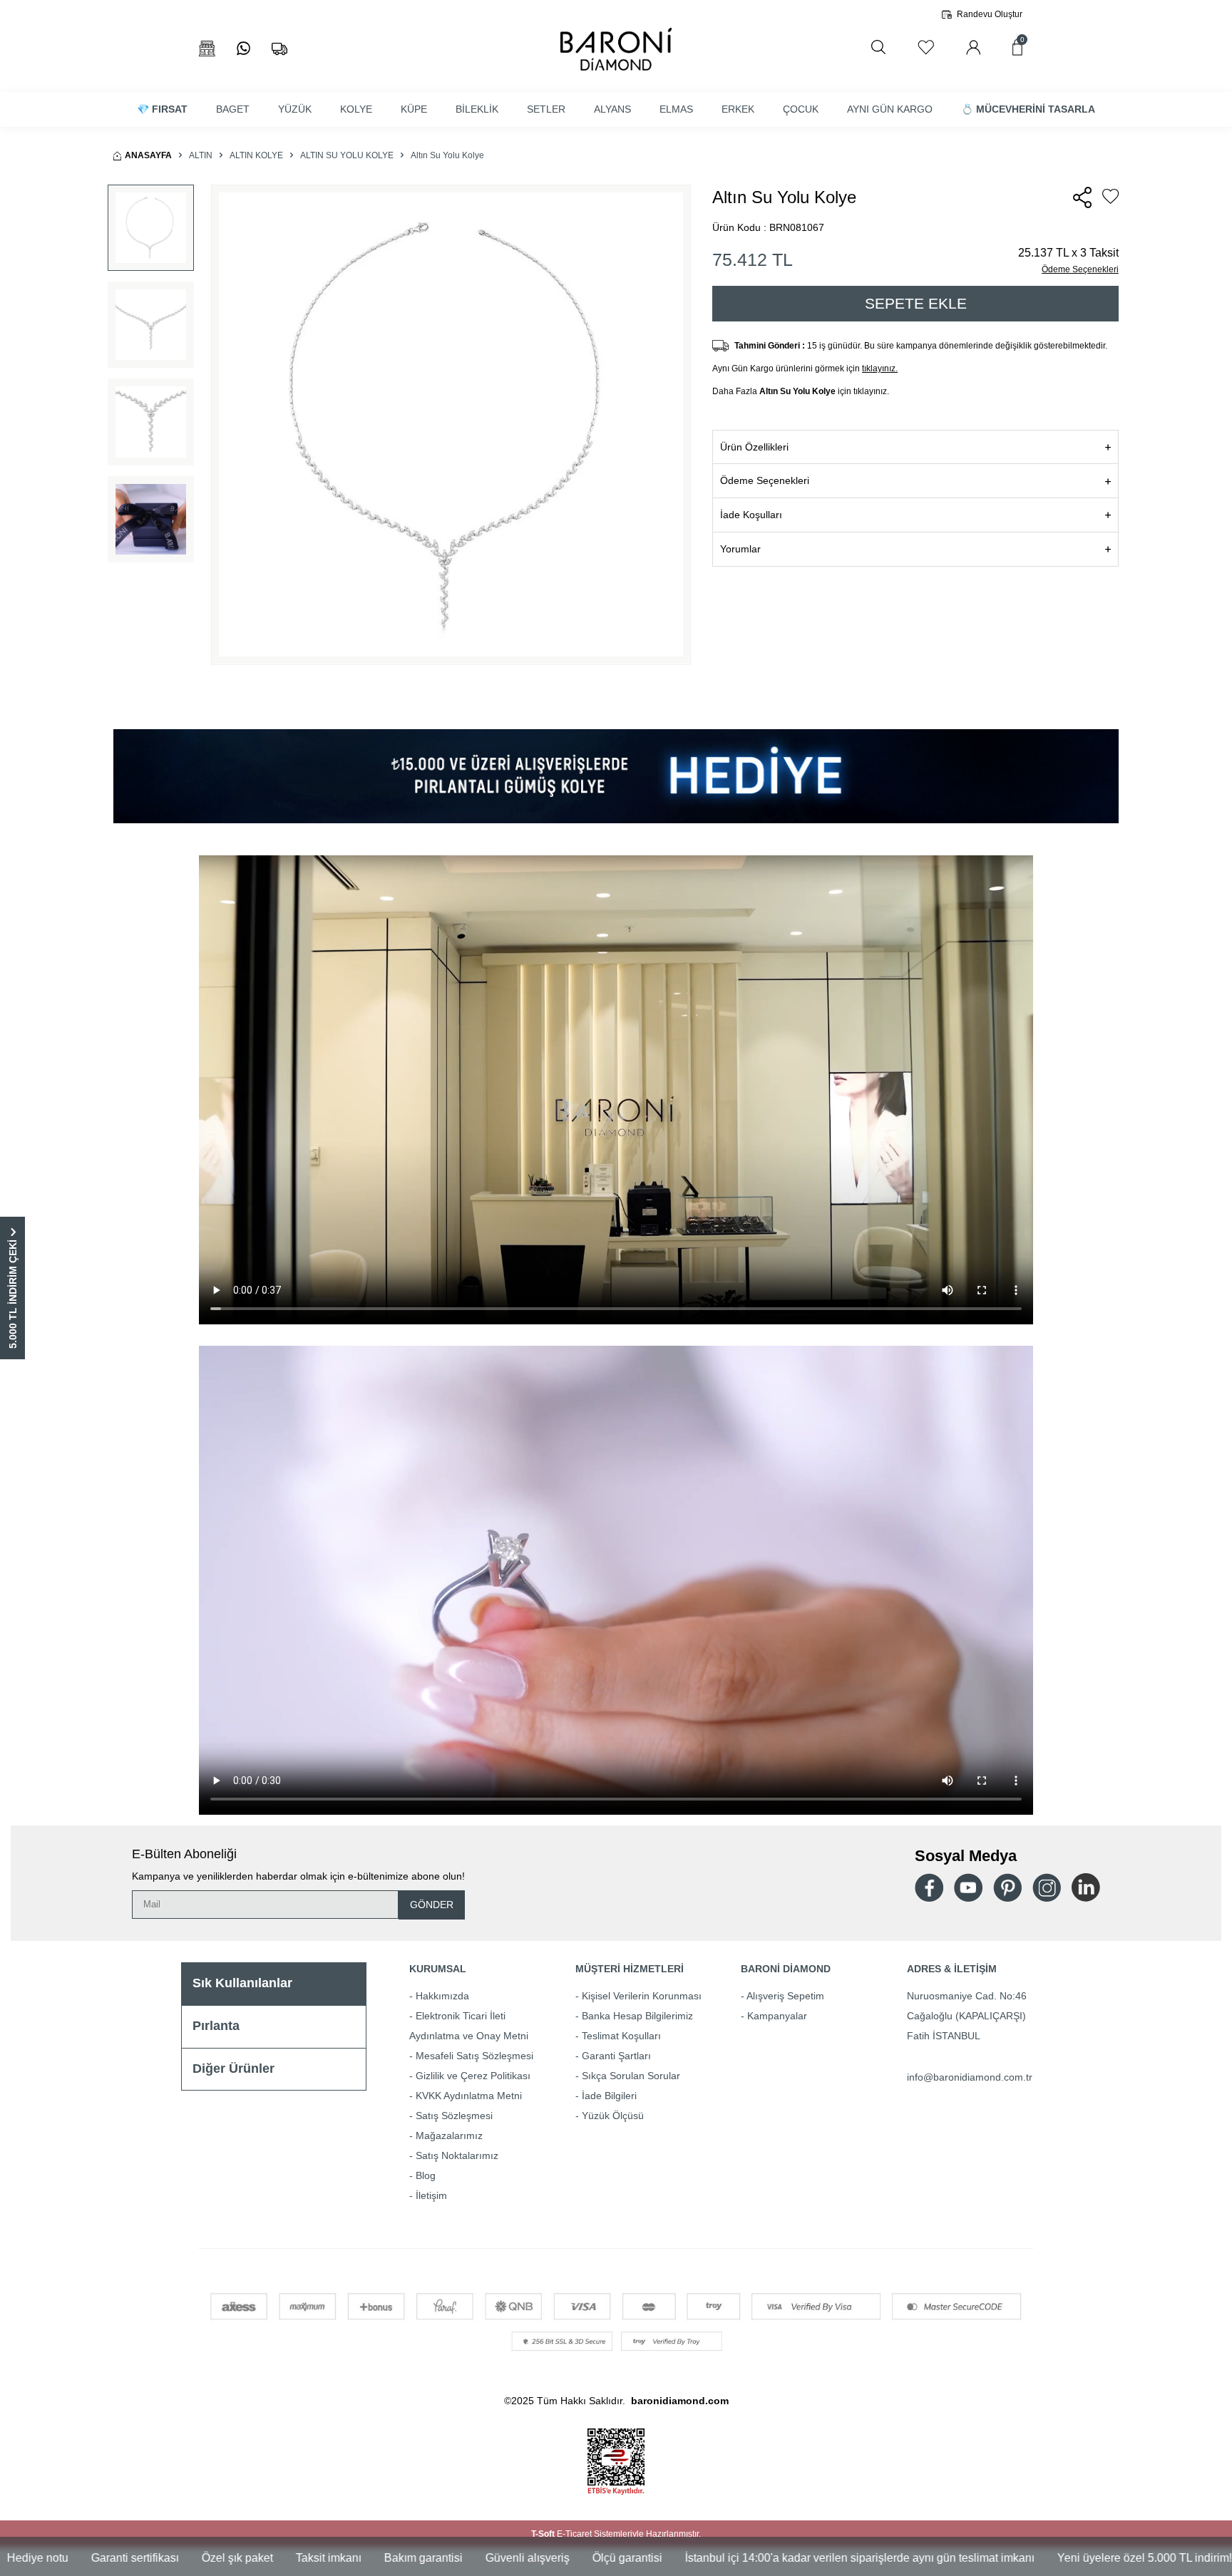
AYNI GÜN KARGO (890, 109)
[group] (451, 425)
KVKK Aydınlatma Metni (469, 2096)
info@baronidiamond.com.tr (970, 2077)
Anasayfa (148, 155)
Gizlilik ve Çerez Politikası (473, 2076)
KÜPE (414, 109)
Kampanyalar (777, 2016)
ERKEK (738, 109)
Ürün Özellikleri (754, 447)
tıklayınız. (880, 369)
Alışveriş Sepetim (785, 1996)
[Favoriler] (926, 47)
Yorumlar (740, 549)
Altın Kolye (256, 155)
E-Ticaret (574, 2534)
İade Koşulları (751, 515)
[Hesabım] (973, 47)
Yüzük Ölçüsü (613, 2116)
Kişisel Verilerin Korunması (642, 1996)
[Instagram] (1047, 1887)
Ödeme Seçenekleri (1080, 269)
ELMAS (676, 109)
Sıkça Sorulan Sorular (631, 2076)
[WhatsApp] (243, 49)
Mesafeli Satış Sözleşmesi (474, 2056)
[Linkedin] (1086, 1887)
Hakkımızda (442, 1996)
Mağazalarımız (449, 2135)
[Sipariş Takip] (279, 49)
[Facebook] (929, 1888)
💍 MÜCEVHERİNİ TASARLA (1028, 109)
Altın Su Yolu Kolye (347, 155)
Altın (201, 155)
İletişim (431, 2195)
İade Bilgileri (609, 2096)
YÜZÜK (295, 109)
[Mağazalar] (207, 49)
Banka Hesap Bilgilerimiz (637, 2016)
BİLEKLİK (477, 109)
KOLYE (356, 109)
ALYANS (612, 109)
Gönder (432, 1905)
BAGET (233, 109)
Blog (426, 2175)
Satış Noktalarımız (457, 2155)
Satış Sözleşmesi (454, 2116)
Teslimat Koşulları (621, 2036)
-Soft (544, 2534)
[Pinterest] (1007, 1887)
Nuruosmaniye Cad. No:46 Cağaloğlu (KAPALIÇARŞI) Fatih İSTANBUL (967, 2016)
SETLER (546, 109)
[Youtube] (968, 1888)
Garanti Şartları (616, 2056)
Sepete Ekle (916, 303)
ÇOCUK (801, 109)
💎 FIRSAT (162, 109)
